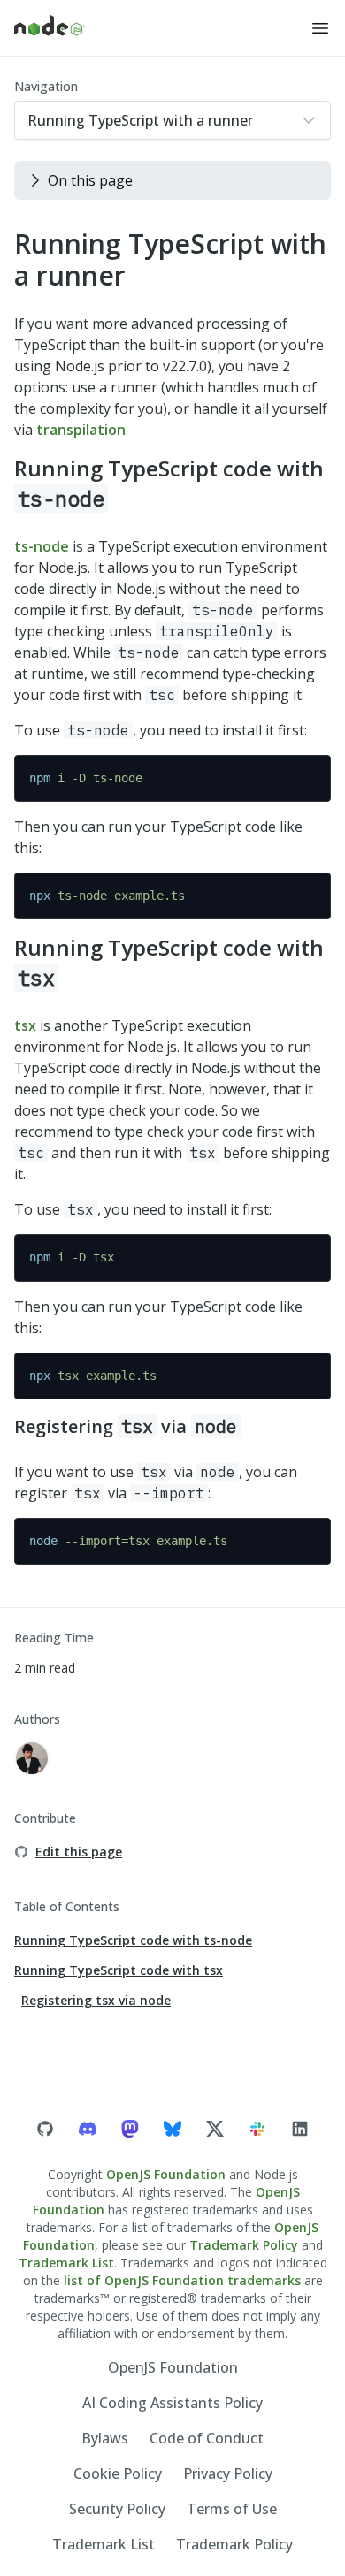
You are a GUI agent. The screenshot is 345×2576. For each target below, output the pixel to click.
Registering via (126, 1426)
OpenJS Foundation (166, 2174)
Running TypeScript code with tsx (119, 1970)
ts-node (42, 546)
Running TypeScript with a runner (170, 259)
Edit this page (79, 1852)
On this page (90, 180)
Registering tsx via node (96, 2000)
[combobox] (172, 120)
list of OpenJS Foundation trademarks (182, 2280)
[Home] (162, 28)
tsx (25, 1025)
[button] (320, 28)
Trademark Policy (244, 2245)
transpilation (81, 430)
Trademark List (66, 2263)
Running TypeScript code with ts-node (133, 1940)
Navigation (46, 86)
